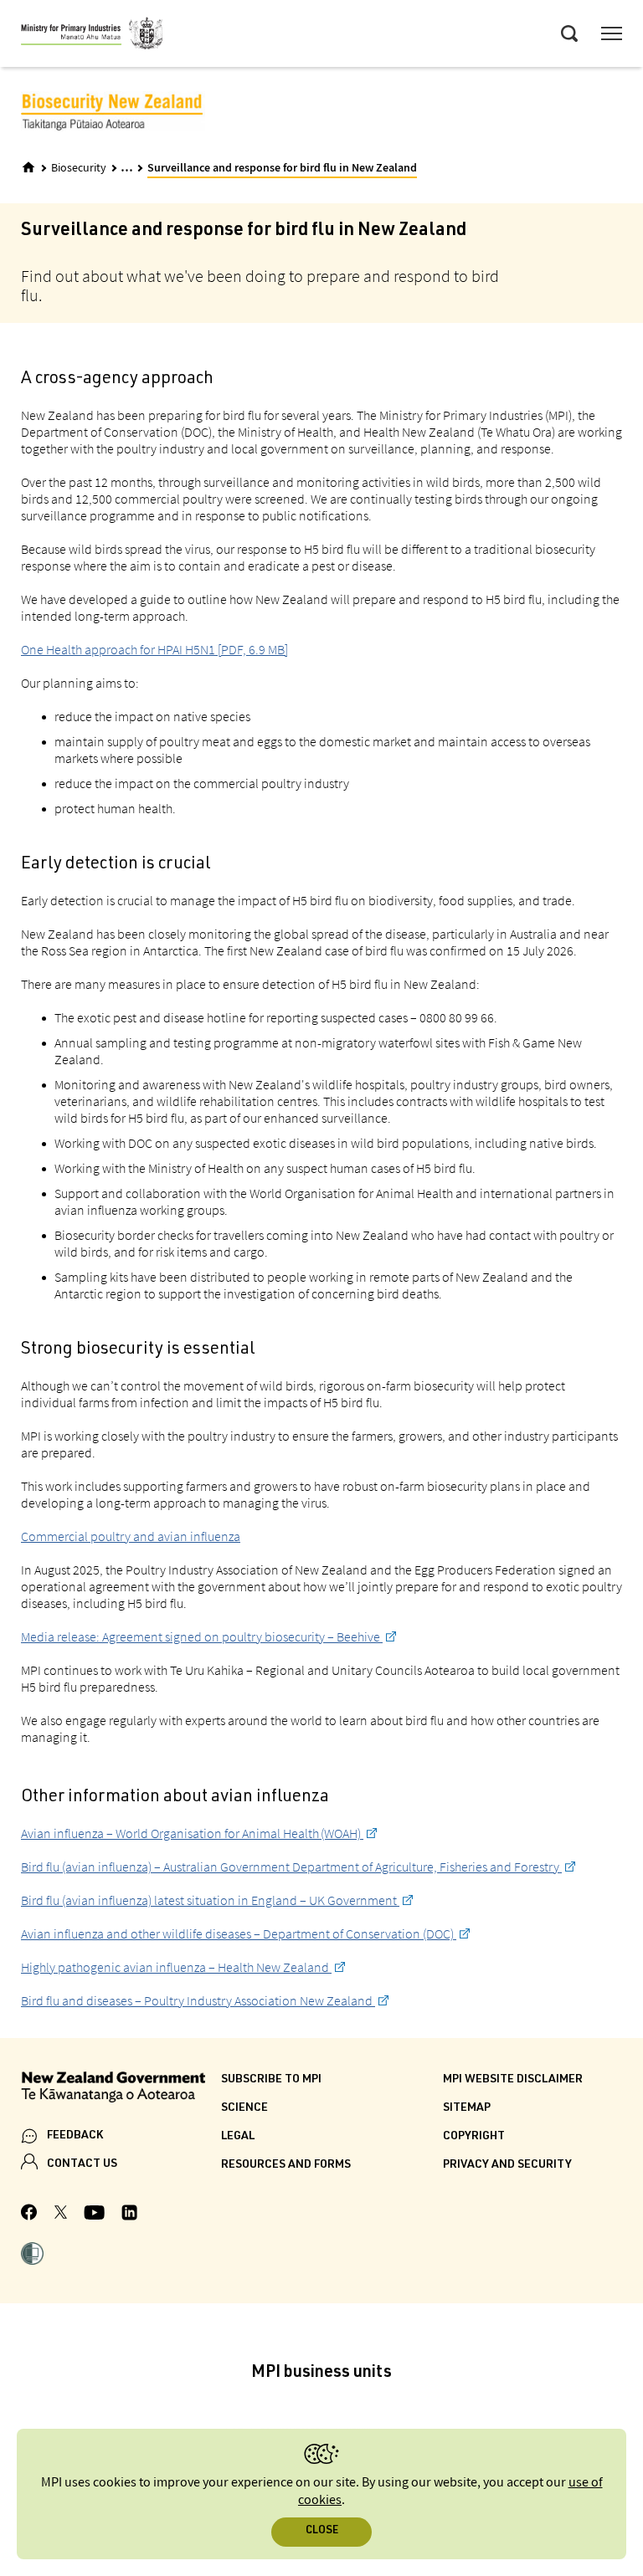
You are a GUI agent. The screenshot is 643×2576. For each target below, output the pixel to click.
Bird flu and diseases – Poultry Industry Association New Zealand (198, 2000)
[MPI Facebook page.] (29, 2215)
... (127, 167)
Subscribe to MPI (271, 2080)
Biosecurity (79, 168)
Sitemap (467, 2108)
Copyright (474, 2137)
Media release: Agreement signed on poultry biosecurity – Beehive (202, 1636)
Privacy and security (507, 2165)
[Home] (28, 167)
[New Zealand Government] (121, 2089)
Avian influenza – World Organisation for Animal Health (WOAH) (192, 1833)
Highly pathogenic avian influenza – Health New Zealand (176, 1967)
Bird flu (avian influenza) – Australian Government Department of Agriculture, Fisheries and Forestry (291, 1867)
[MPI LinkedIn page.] (129, 2215)
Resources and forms (286, 2165)
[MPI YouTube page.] (94, 2215)
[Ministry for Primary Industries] (92, 36)
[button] (32, 2256)
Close (322, 2531)
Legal (238, 2137)
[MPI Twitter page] (61, 2215)
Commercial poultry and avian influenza (131, 1536)
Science (244, 2108)
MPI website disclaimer (513, 2080)
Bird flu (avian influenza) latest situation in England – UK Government (210, 1900)
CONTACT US (82, 2164)
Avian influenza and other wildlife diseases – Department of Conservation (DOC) (239, 1933)
